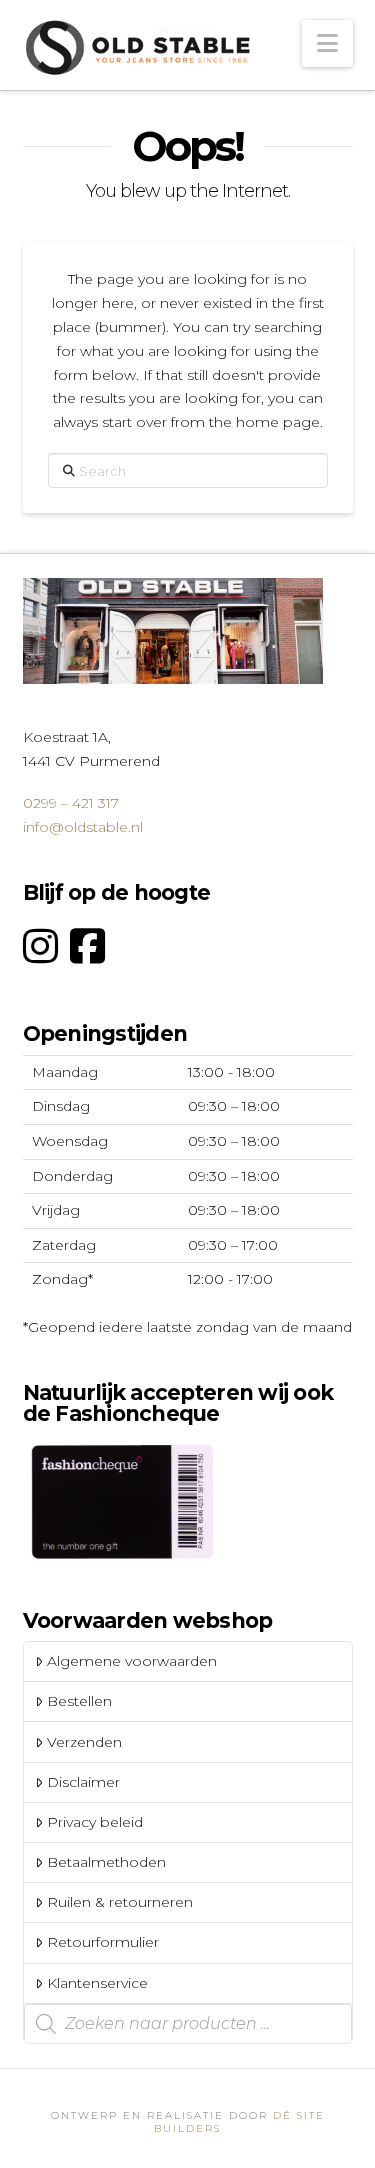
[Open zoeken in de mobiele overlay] (188, 2024)
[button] (327, 43)
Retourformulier (103, 1942)
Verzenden (84, 1742)
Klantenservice (97, 1983)
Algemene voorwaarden (132, 1661)
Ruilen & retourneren (120, 1902)
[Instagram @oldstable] (40, 946)
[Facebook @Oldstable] (87, 946)
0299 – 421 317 (71, 803)
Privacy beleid (95, 1822)
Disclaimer (83, 1782)
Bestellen (79, 1701)
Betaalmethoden (106, 1862)
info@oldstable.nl (83, 827)
